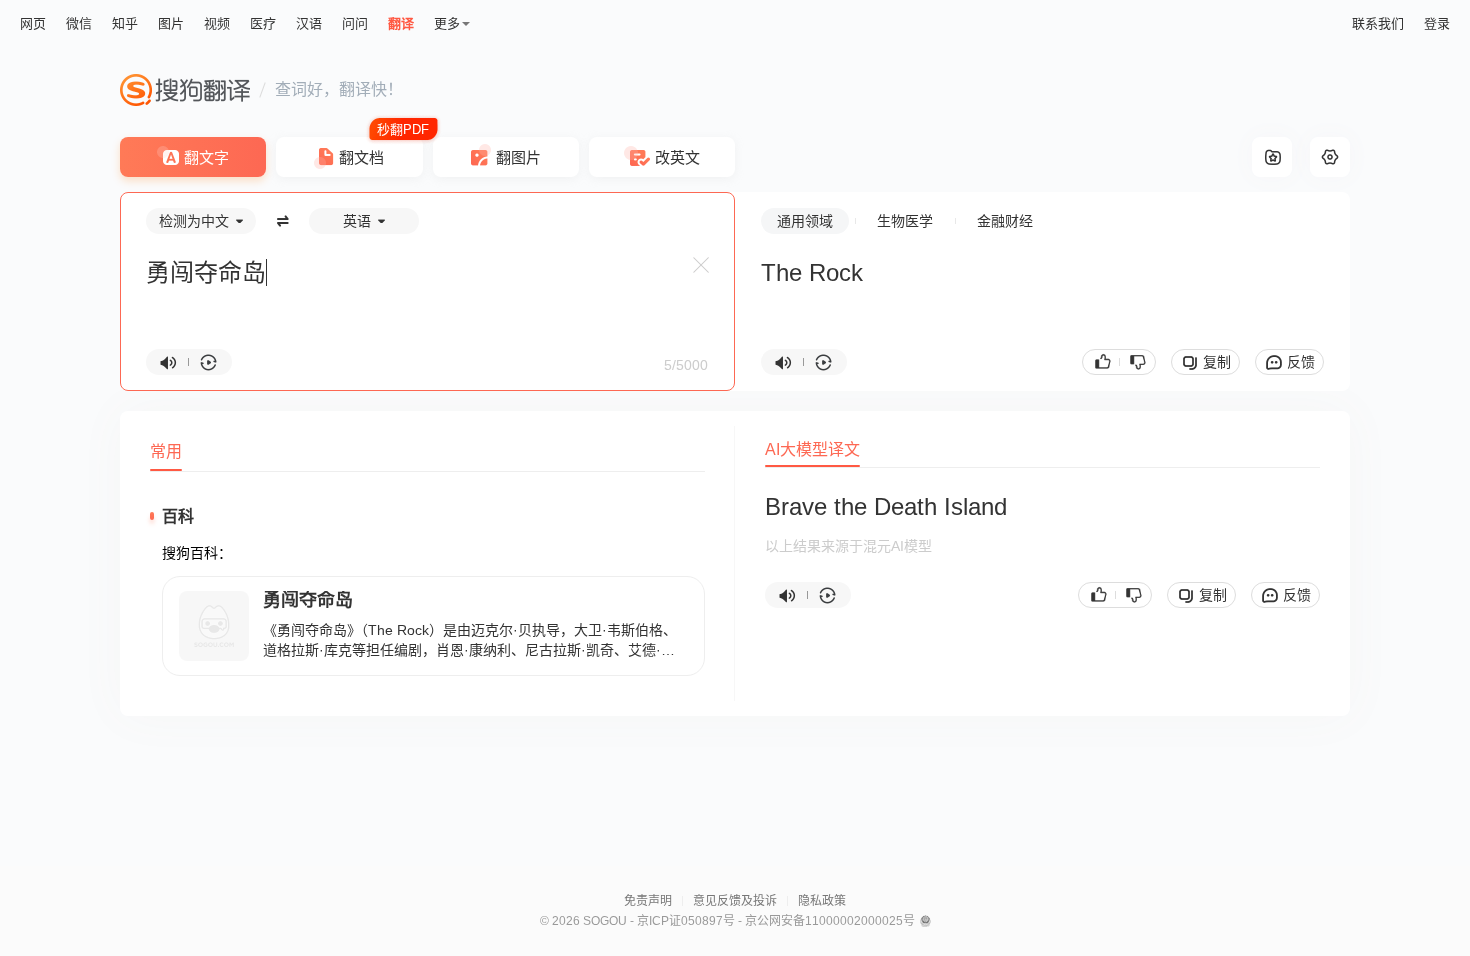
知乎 (125, 23)
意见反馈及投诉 (735, 901)
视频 (217, 23)
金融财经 (1005, 221)
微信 (79, 23)
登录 (1437, 23)
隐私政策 (822, 901)
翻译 (401, 23)
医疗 (263, 23)
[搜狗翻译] (185, 90)
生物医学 (905, 221)
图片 (171, 23)
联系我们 (1378, 23)
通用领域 (805, 221)
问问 (355, 23)
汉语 (309, 23)
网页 (33, 23)
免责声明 (648, 901)
